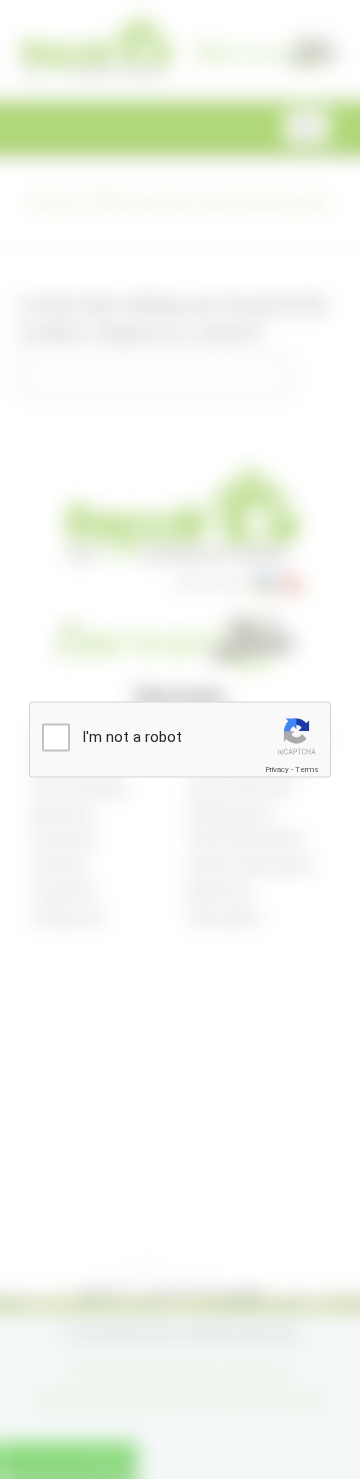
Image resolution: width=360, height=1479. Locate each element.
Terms (307, 768)
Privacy (277, 768)
